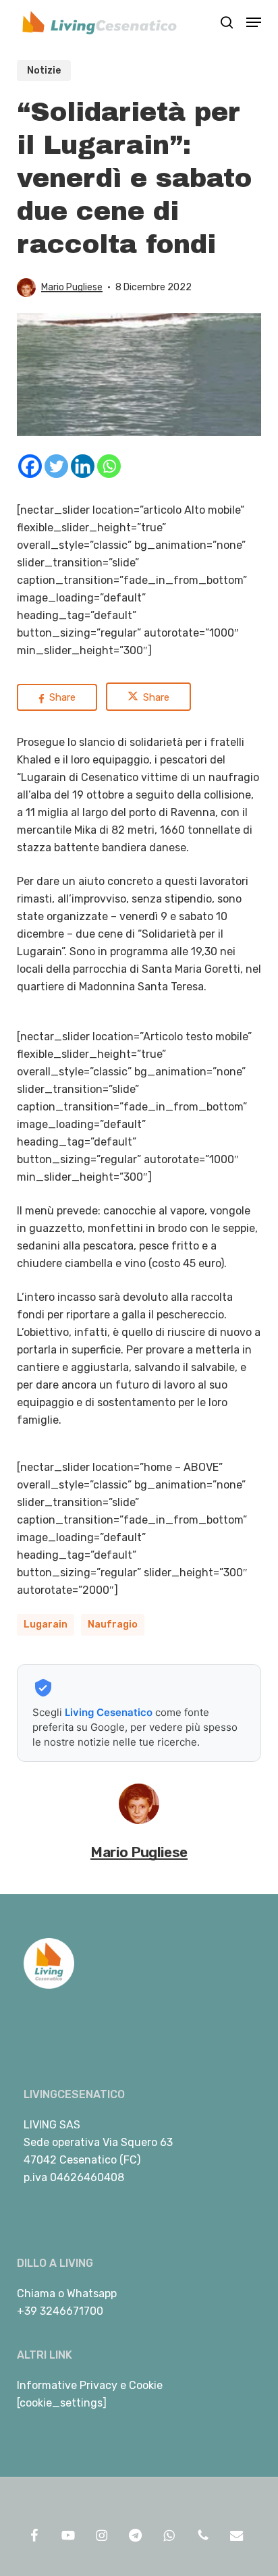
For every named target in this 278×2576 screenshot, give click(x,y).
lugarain (46, 1625)
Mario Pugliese (72, 287)
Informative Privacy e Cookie (90, 2385)
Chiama (36, 2293)
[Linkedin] (83, 466)
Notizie (44, 71)
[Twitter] (56, 466)
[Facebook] (30, 466)
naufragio (113, 1625)
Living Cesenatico (109, 1712)
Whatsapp (92, 2293)
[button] (254, 22)
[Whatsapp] (109, 466)
